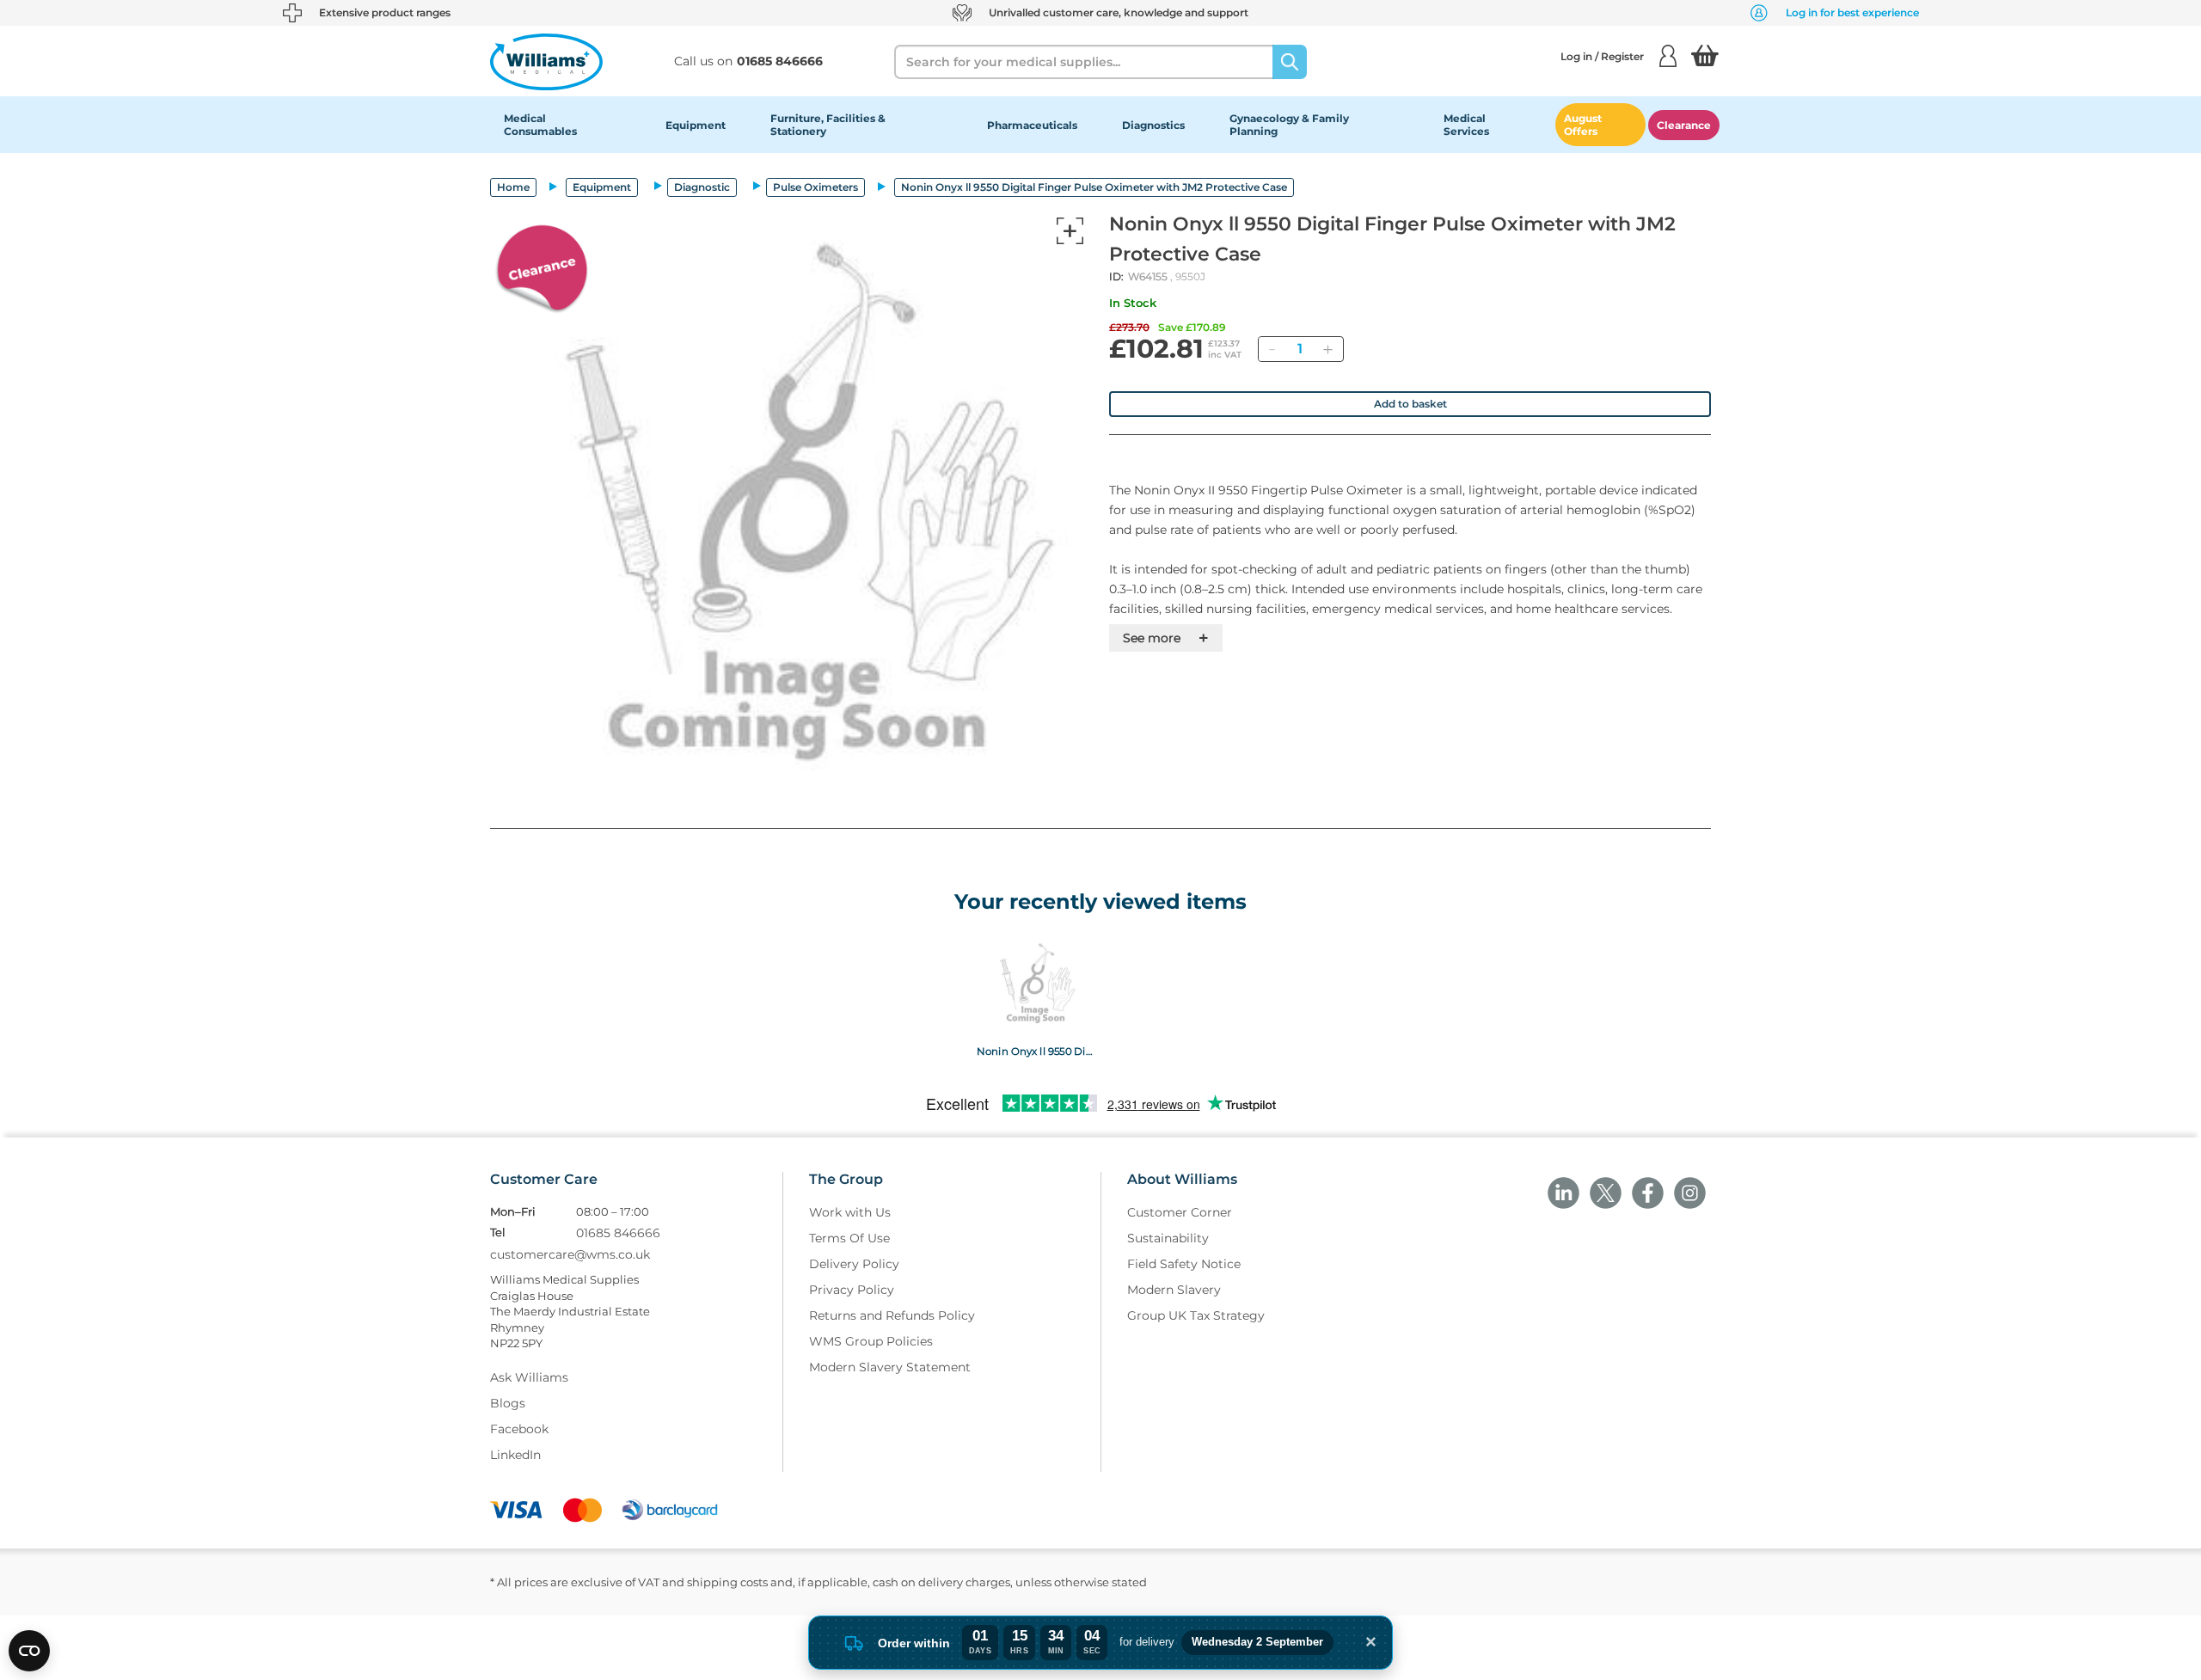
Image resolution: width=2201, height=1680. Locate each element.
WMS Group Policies (871, 1341)
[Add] (1327, 349)
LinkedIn (515, 1455)
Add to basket (1410, 404)
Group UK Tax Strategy (1196, 1315)
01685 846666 (618, 1233)
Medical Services (1466, 125)
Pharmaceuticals (1032, 125)
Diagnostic (702, 187)
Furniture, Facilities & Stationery (828, 125)
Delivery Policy (854, 1264)
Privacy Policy (852, 1290)
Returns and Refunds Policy (892, 1315)
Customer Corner (1180, 1212)
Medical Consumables (540, 125)
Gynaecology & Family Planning (1289, 125)
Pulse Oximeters (815, 187)
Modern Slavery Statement (890, 1367)
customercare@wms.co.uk (570, 1254)
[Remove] (1272, 349)
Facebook (519, 1429)
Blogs (508, 1403)
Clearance (1684, 125)
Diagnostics (1153, 125)
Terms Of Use (849, 1238)
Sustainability (1168, 1238)
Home (513, 187)
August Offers (1583, 125)
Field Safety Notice (1184, 1264)
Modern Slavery (1174, 1290)
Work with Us (850, 1212)
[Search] (1290, 62)
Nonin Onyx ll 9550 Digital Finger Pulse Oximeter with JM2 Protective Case (1035, 1051)
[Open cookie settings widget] (29, 1651)
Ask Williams (529, 1377)
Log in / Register (1602, 56)
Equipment (696, 125)
